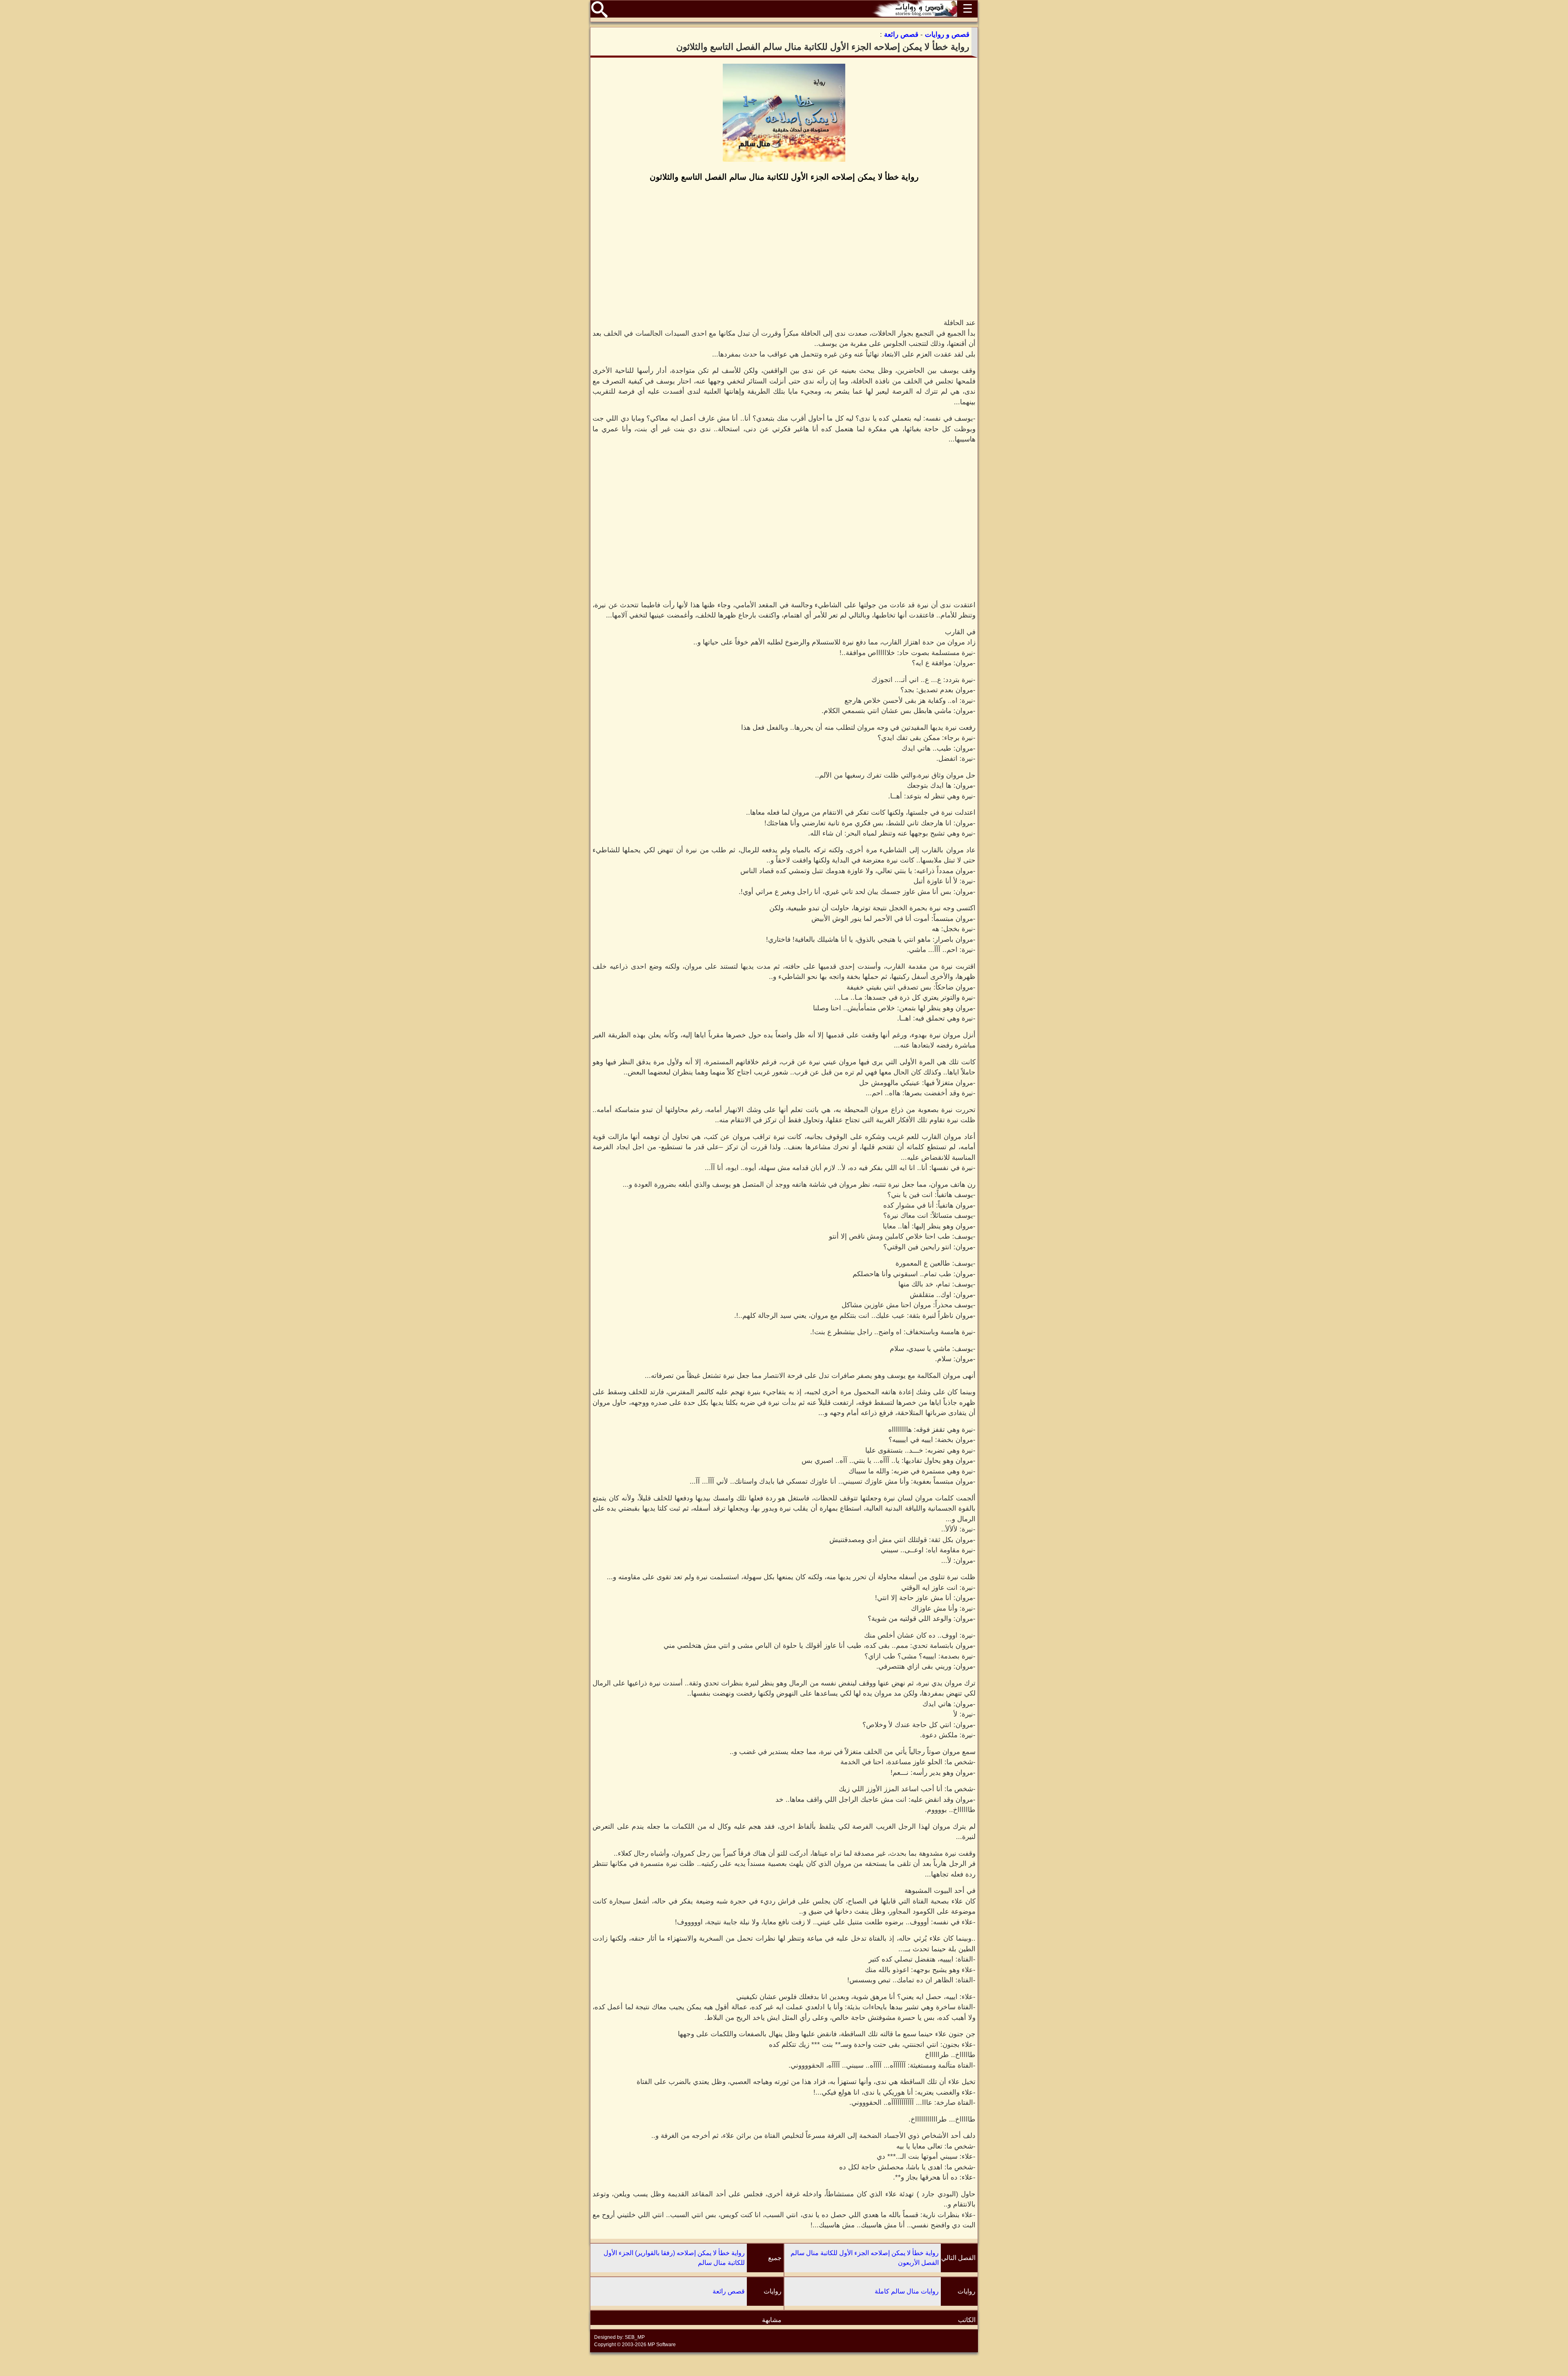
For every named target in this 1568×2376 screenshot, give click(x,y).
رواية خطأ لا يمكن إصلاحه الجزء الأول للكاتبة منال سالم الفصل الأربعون (865, 2258)
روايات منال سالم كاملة (907, 2291)
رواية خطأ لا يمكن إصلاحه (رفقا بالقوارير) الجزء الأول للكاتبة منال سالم (674, 2258)
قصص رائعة (729, 2291)
